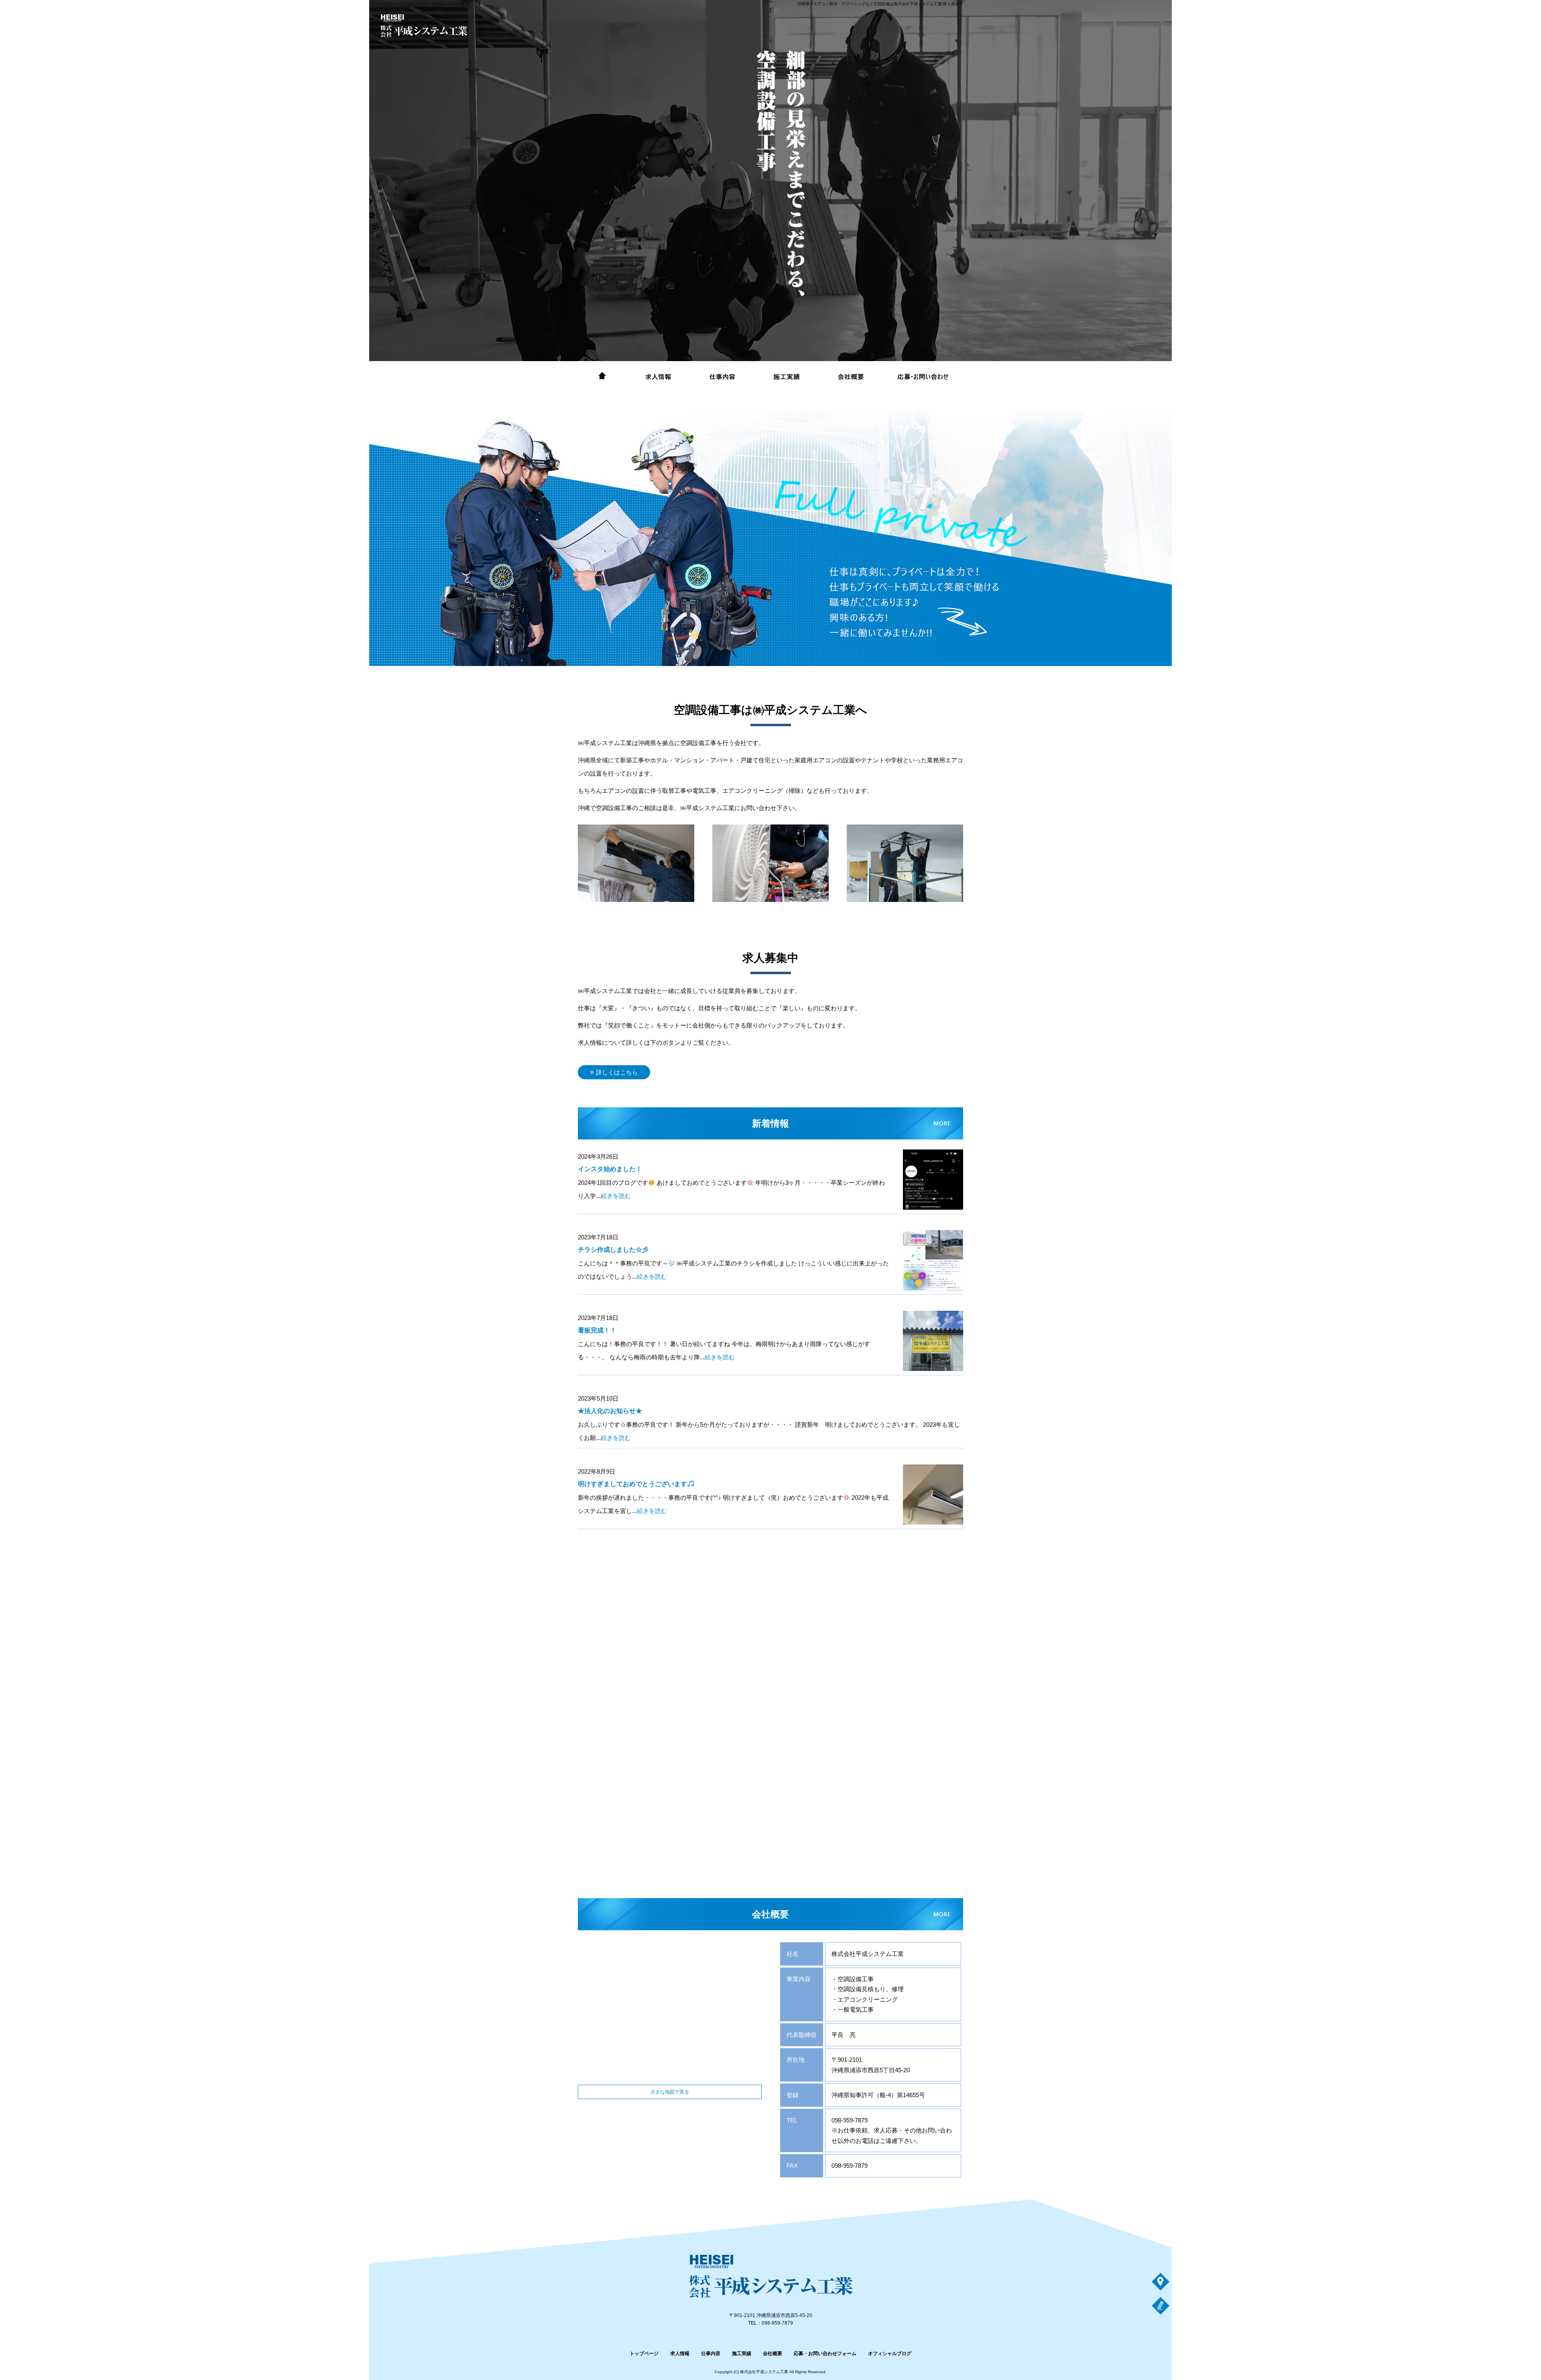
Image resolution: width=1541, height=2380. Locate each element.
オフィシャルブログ (890, 2354)
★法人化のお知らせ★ (610, 1411)
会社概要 (851, 377)
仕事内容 (722, 377)
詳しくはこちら (617, 1072)
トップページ (602, 377)
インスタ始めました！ (610, 1169)
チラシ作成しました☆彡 (613, 1250)
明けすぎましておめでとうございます (632, 1484)
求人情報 (658, 377)
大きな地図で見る (670, 2092)
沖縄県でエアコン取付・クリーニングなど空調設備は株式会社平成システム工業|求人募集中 (880, 4)
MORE (917, 666)
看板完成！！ (597, 1330)
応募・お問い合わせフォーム (923, 377)
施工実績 (787, 377)
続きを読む (616, 1196)
